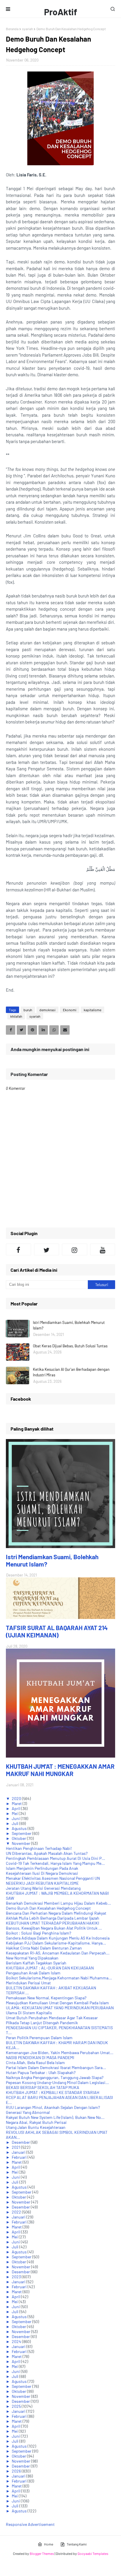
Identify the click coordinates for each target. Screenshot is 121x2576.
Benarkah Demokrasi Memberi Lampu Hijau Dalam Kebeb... (58, 1903)
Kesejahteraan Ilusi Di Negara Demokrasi (42, 1873)
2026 (17, 2471)
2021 (16, 2147)
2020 (17, 1798)
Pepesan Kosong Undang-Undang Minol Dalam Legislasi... (57, 2082)
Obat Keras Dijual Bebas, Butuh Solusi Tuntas (70, 1346)
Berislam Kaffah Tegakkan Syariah (36, 1963)
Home (49, 2544)
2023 (17, 2277)
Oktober (19, 1838)
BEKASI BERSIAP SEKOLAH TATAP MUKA (43, 2087)
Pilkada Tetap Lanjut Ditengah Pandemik (42, 2023)
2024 (17, 2341)
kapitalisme (93, 1010)
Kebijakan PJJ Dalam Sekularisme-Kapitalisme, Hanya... (56, 1943)
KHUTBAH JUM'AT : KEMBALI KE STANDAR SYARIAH (53, 2092)
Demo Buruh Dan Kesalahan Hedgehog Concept (48, 1908)
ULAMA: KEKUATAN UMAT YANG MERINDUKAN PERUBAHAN (60, 2008)
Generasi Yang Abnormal (28, 2112)
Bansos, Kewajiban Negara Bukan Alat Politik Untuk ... (54, 1928)
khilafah (16, 1016)
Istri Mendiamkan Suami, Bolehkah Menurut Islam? (69, 1325)
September (22, 1833)
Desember (21, 2142)
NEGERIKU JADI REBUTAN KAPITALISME (42, 1883)
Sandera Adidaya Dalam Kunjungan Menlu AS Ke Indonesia (58, 1938)
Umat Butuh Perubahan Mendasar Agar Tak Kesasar (52, 2018)
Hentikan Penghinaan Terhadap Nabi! (39, 1848)
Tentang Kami (77, 2544)
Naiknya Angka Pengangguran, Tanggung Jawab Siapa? (55, 2077)
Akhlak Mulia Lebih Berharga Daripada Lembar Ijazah (53, 1918)
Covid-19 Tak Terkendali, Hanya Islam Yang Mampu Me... (55, 1863)
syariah (27, 29)
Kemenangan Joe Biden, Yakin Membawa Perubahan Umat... (60, 2053)
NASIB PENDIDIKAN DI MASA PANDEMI (40, 2057)
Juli (16, 1823)
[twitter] (47, 1249)
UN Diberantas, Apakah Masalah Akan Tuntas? (47, 1853)
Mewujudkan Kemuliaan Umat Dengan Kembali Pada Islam (57, 2003)
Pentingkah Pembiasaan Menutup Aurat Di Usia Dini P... (56, 1858)
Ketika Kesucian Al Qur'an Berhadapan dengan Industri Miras (71, 1372)
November (21, 1843)
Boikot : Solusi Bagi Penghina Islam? (38, 1933)
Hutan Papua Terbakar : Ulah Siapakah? (41, 2072)
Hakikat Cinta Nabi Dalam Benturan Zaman (44, 1948)
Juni (16, 1818)
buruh (28, 1010)
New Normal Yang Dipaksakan (32, 1958)
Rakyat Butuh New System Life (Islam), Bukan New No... (55, 2117)
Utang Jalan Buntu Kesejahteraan (36, 2127)
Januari (19, 2152)
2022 (17, 2212)
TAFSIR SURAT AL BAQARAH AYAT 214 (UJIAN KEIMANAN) (57, 1631)
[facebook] (19, 1249)
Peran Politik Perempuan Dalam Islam (39, 2038)
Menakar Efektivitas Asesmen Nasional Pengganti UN (53, 1878)
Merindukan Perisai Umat (28, 1983)
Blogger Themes (42, 2553)
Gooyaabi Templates (93, 2553)
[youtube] (103, 1249)
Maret (17, 1803)
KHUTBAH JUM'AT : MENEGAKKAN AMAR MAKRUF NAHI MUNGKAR (60, 1770)
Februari (20, 2157)
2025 (17, 2406)
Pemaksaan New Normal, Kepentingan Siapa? (46, 1998)
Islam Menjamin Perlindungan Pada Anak (42, 1868)
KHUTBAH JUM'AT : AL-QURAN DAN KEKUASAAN (50, 1968)
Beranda (12, 29)
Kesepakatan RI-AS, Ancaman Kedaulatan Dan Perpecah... (58, 1953)
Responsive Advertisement (30, 2524)
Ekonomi (70, 1010)
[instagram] (75, 1249)
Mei (15, 1813)
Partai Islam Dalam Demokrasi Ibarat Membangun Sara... (56, 2067)
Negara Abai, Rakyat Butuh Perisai (36, 2122)
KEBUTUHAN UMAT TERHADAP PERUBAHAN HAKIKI (53, 1923)
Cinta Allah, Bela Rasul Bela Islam (35, 2062)
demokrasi (47, 1010)
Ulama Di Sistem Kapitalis (29, 2013)
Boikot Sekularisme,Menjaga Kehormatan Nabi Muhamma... (59, 1978)
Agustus (20, 1828)
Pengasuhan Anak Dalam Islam (33, 1973)
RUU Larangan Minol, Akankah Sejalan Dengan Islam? (53, 2107)
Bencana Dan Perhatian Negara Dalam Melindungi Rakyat (56, 1913)
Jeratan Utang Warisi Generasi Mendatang (43, 1888)
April (16, 1808)
